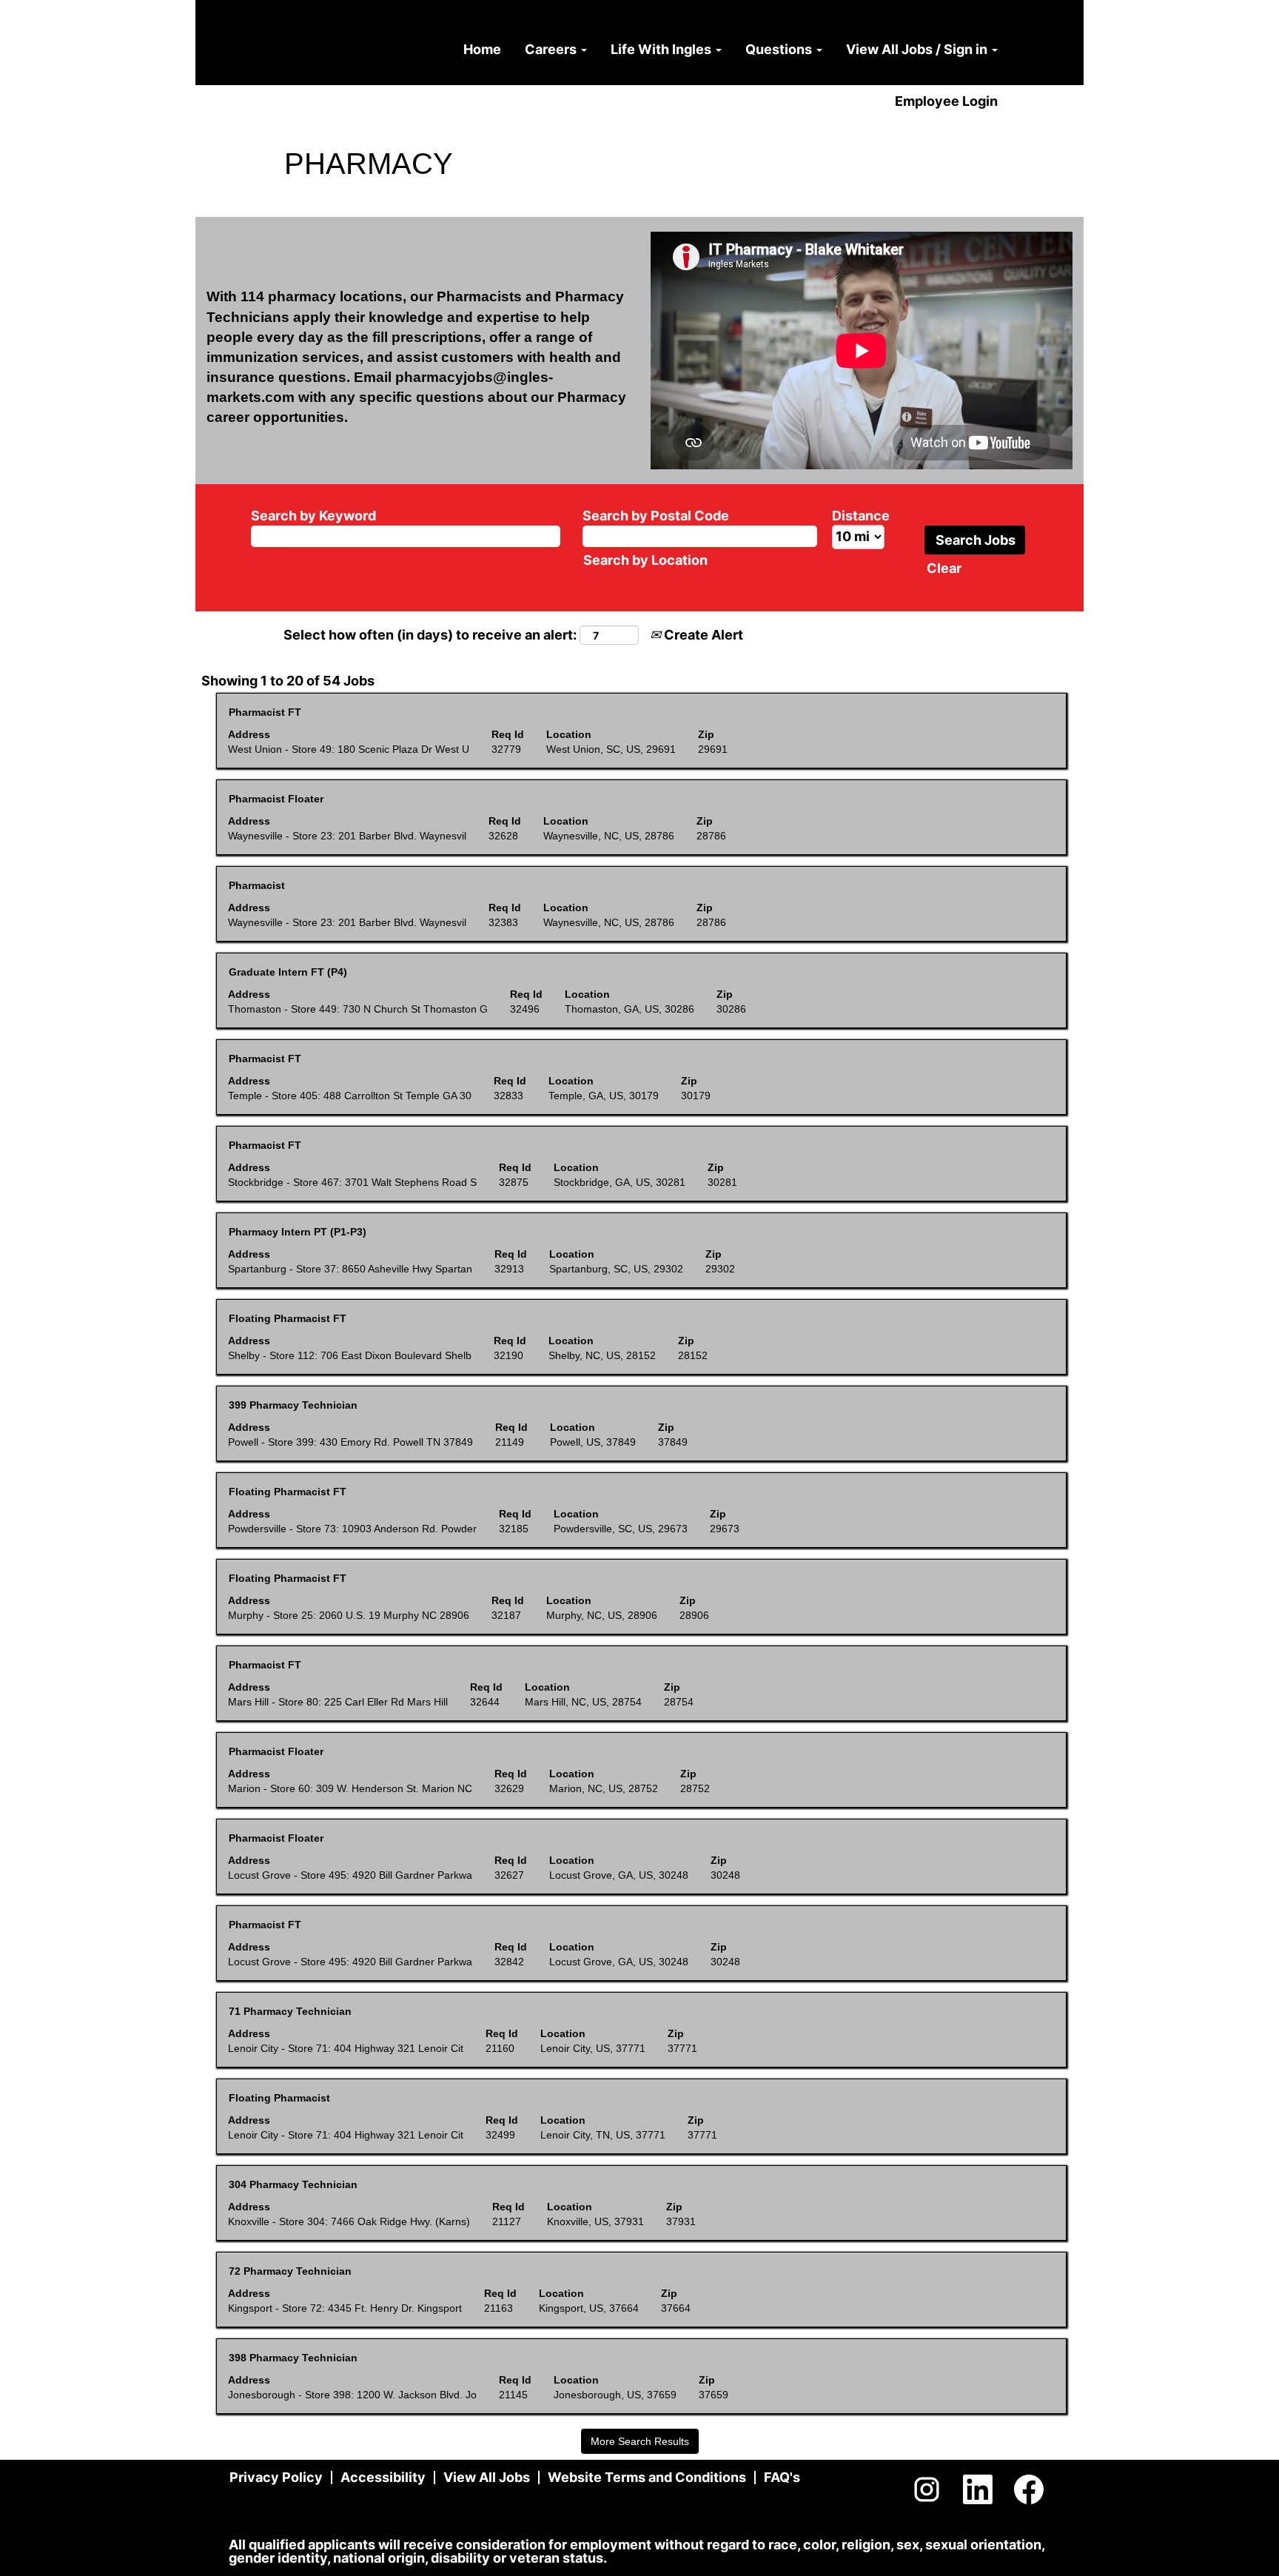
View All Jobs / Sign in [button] (918, 49)
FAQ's (782, 2477)
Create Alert (702, 635)
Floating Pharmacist (279, 2098)
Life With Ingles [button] (662, 49)
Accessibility (383, 2477)
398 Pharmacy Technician (293, 2358)
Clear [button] (944, 568)
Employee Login (946, 101)
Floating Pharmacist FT (288, 1318)
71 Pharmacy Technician (290, 2011)
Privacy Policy (276, 2477)
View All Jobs (487, 2477)
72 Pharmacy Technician (290, 2271)
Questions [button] (780, 49)
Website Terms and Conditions (647, 2477)
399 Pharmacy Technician (293, 1405)
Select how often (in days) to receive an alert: (430, 635)
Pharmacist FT (265, 712)
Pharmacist (257, 885)
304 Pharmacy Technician (293, 2184)
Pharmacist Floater (276, 799)
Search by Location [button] (645, 560)
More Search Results (640, 2441)
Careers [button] (552, 49)
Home (482, 49)
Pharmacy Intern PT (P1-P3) (298, 1232)
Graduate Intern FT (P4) (288, 972)
